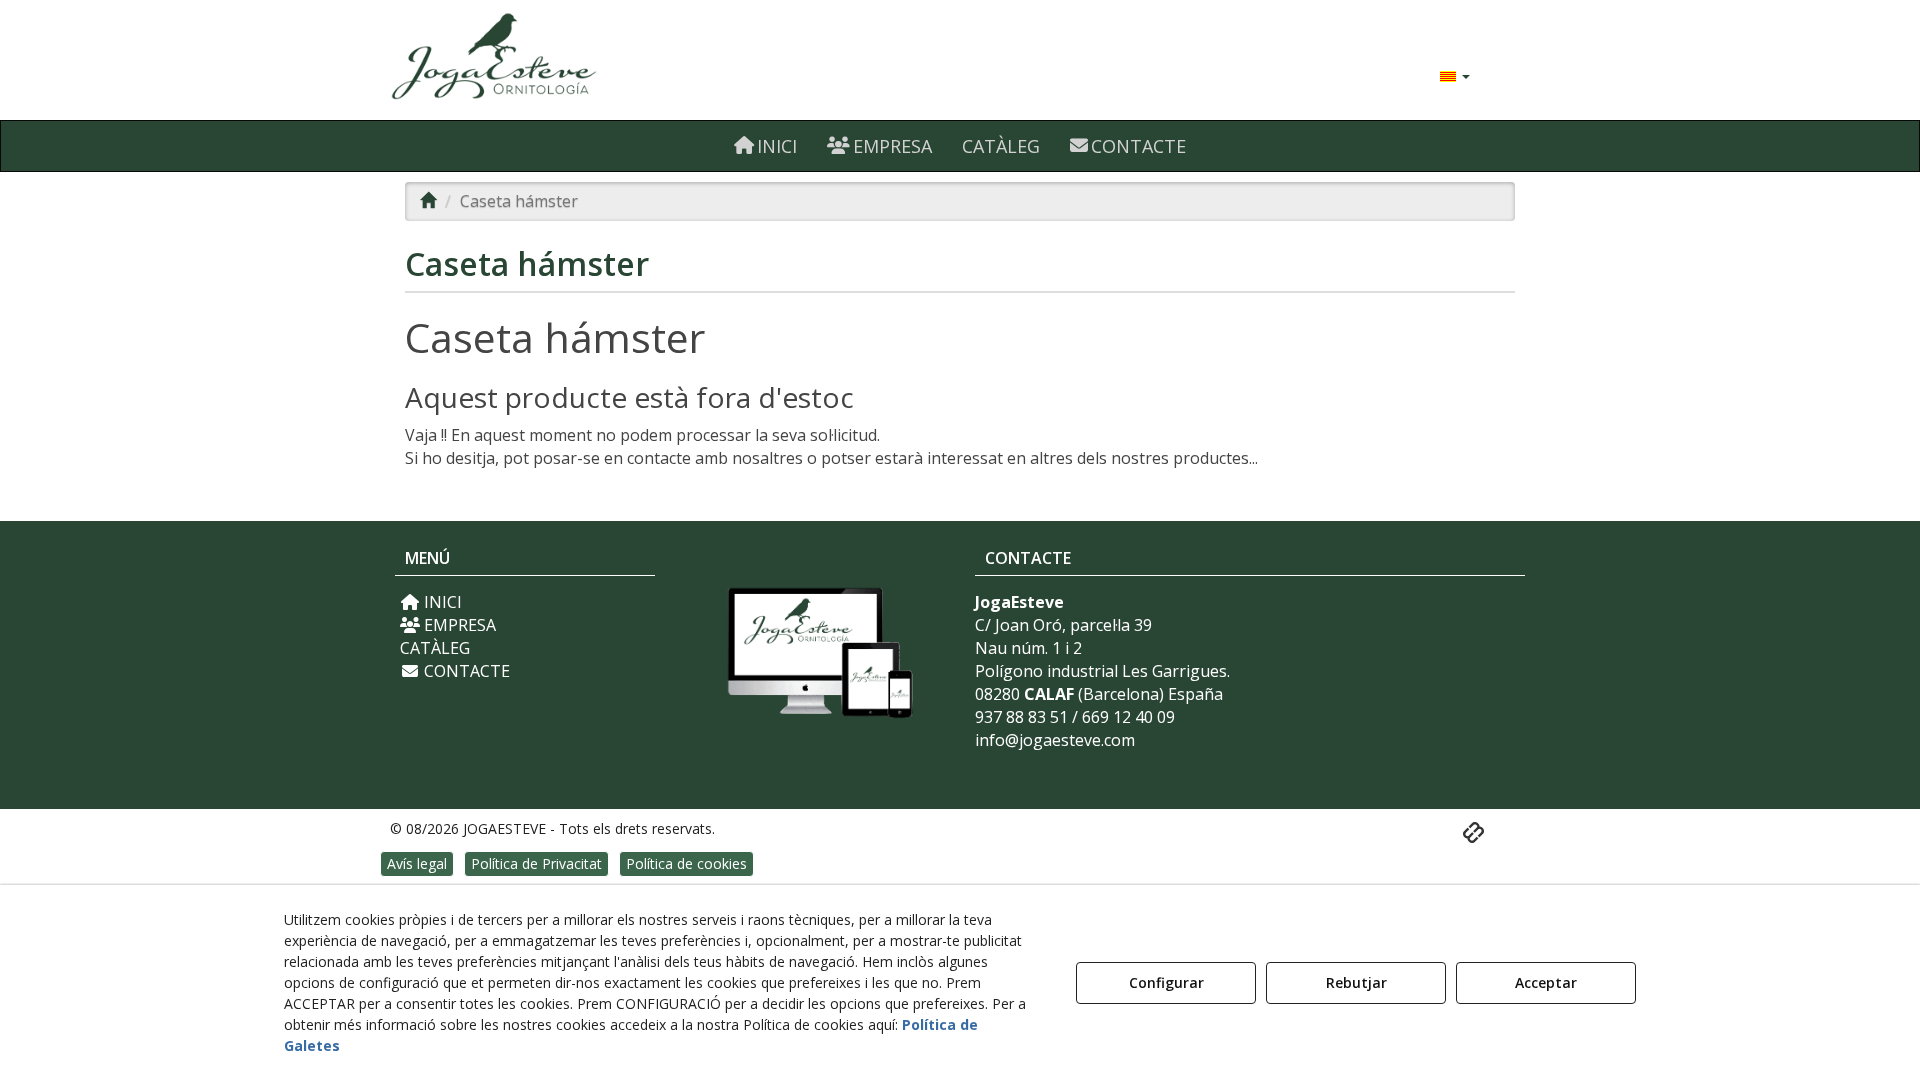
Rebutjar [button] (1356, 982)
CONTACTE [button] (465, 671)
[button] (572, 60)
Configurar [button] (1166, 982)
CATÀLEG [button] (435, 648)
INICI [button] (441, 602)
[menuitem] (1455, 75)
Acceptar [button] (1546, 982)
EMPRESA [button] (458, 625)
